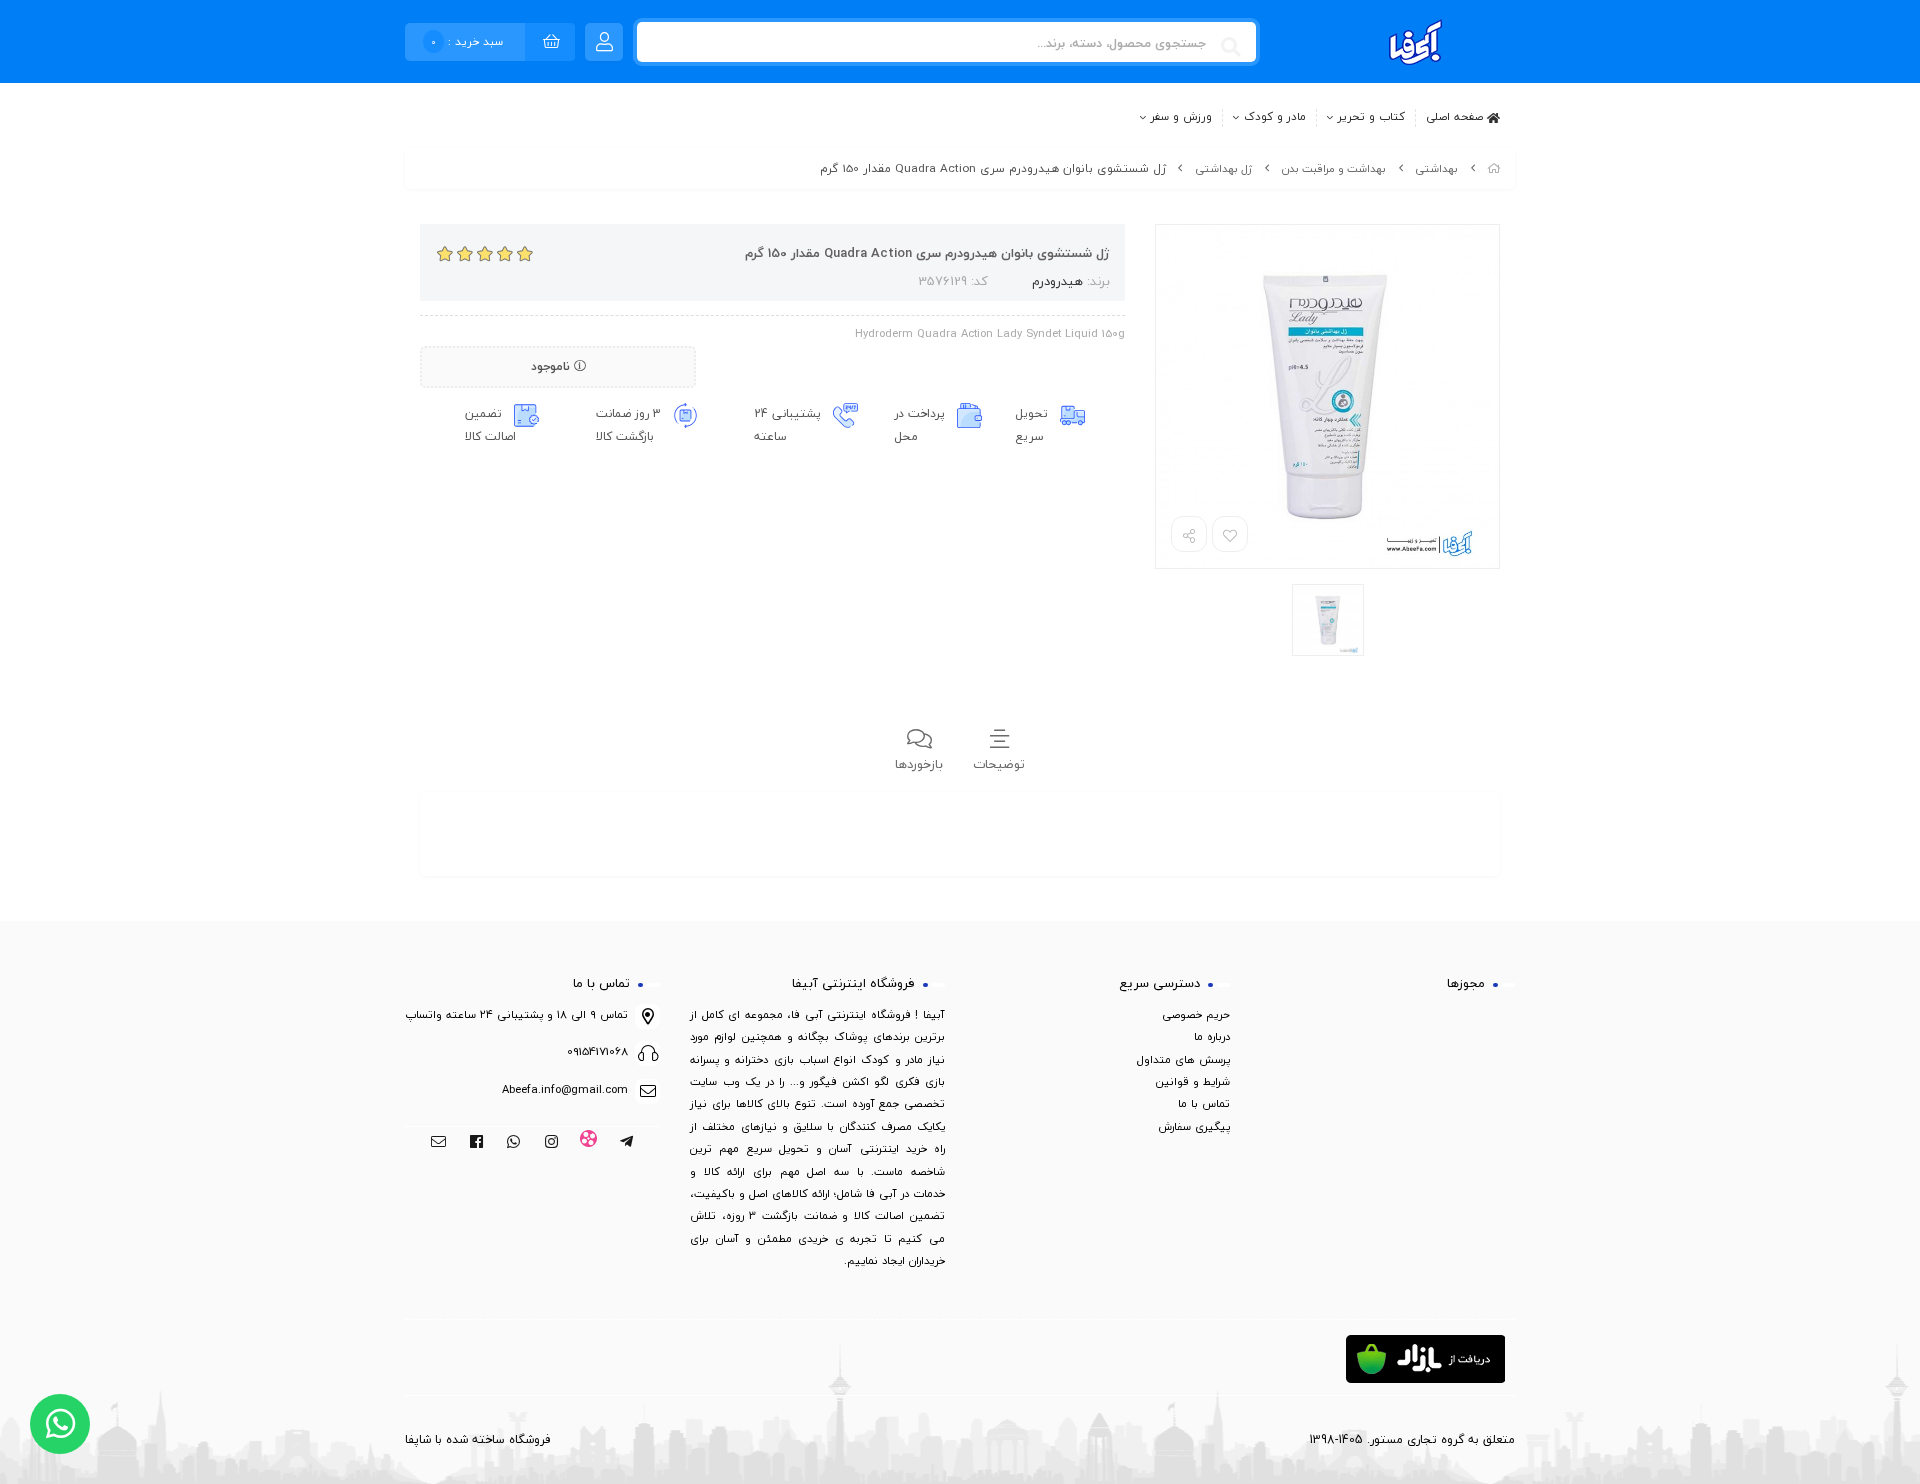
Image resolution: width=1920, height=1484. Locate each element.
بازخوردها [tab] (919, 764)
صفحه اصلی (1456, 116)
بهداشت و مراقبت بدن (1334, 168)
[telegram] (626, 1143)
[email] (438, 1143)
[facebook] (476, 1143)
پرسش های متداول (1183, 1059)
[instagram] (551, 1143)
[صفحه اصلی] (1494, 168)
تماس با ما (1204, 1103)
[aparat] (589, 1143)
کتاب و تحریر (1371, 117)
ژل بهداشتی (1223, 168)
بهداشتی (1436, 168)
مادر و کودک (1275, 117)
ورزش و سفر (1181, 117)
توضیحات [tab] (999, 764)
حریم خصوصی (1196, 1014)
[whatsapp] (513, 1143)
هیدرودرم (1057, 281)
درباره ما (1212, 1036)
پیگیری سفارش (1194, 1126)
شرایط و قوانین (1193, 1081)
